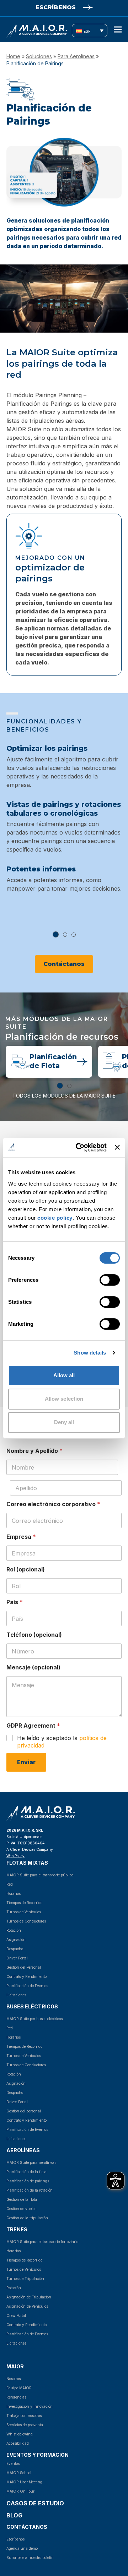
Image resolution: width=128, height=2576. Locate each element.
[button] (118, 30)
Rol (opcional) (26, 1569)
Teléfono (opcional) (34, 1635)
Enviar (26, 1762)
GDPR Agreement (33, 1726)
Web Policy (15, 1856)
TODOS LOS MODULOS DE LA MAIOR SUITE (64, 1096)
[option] (64, 824)
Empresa (21, 1537)
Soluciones (39, 56)
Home (13, 56)
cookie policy (55, 1217)
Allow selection (64, 1399)
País (15, 1602)
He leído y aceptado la (62, 1742)
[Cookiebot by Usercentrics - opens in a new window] (79, 1147)
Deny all (64, 1422)
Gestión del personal (24, 2111)
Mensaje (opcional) (33, 1667)
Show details (90, 1353)
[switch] (102, 1280)
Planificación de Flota (53, 1061)
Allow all (64, 1375)
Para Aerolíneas (76, 56)
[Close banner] (117, 1147)
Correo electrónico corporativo (53, 1504)
